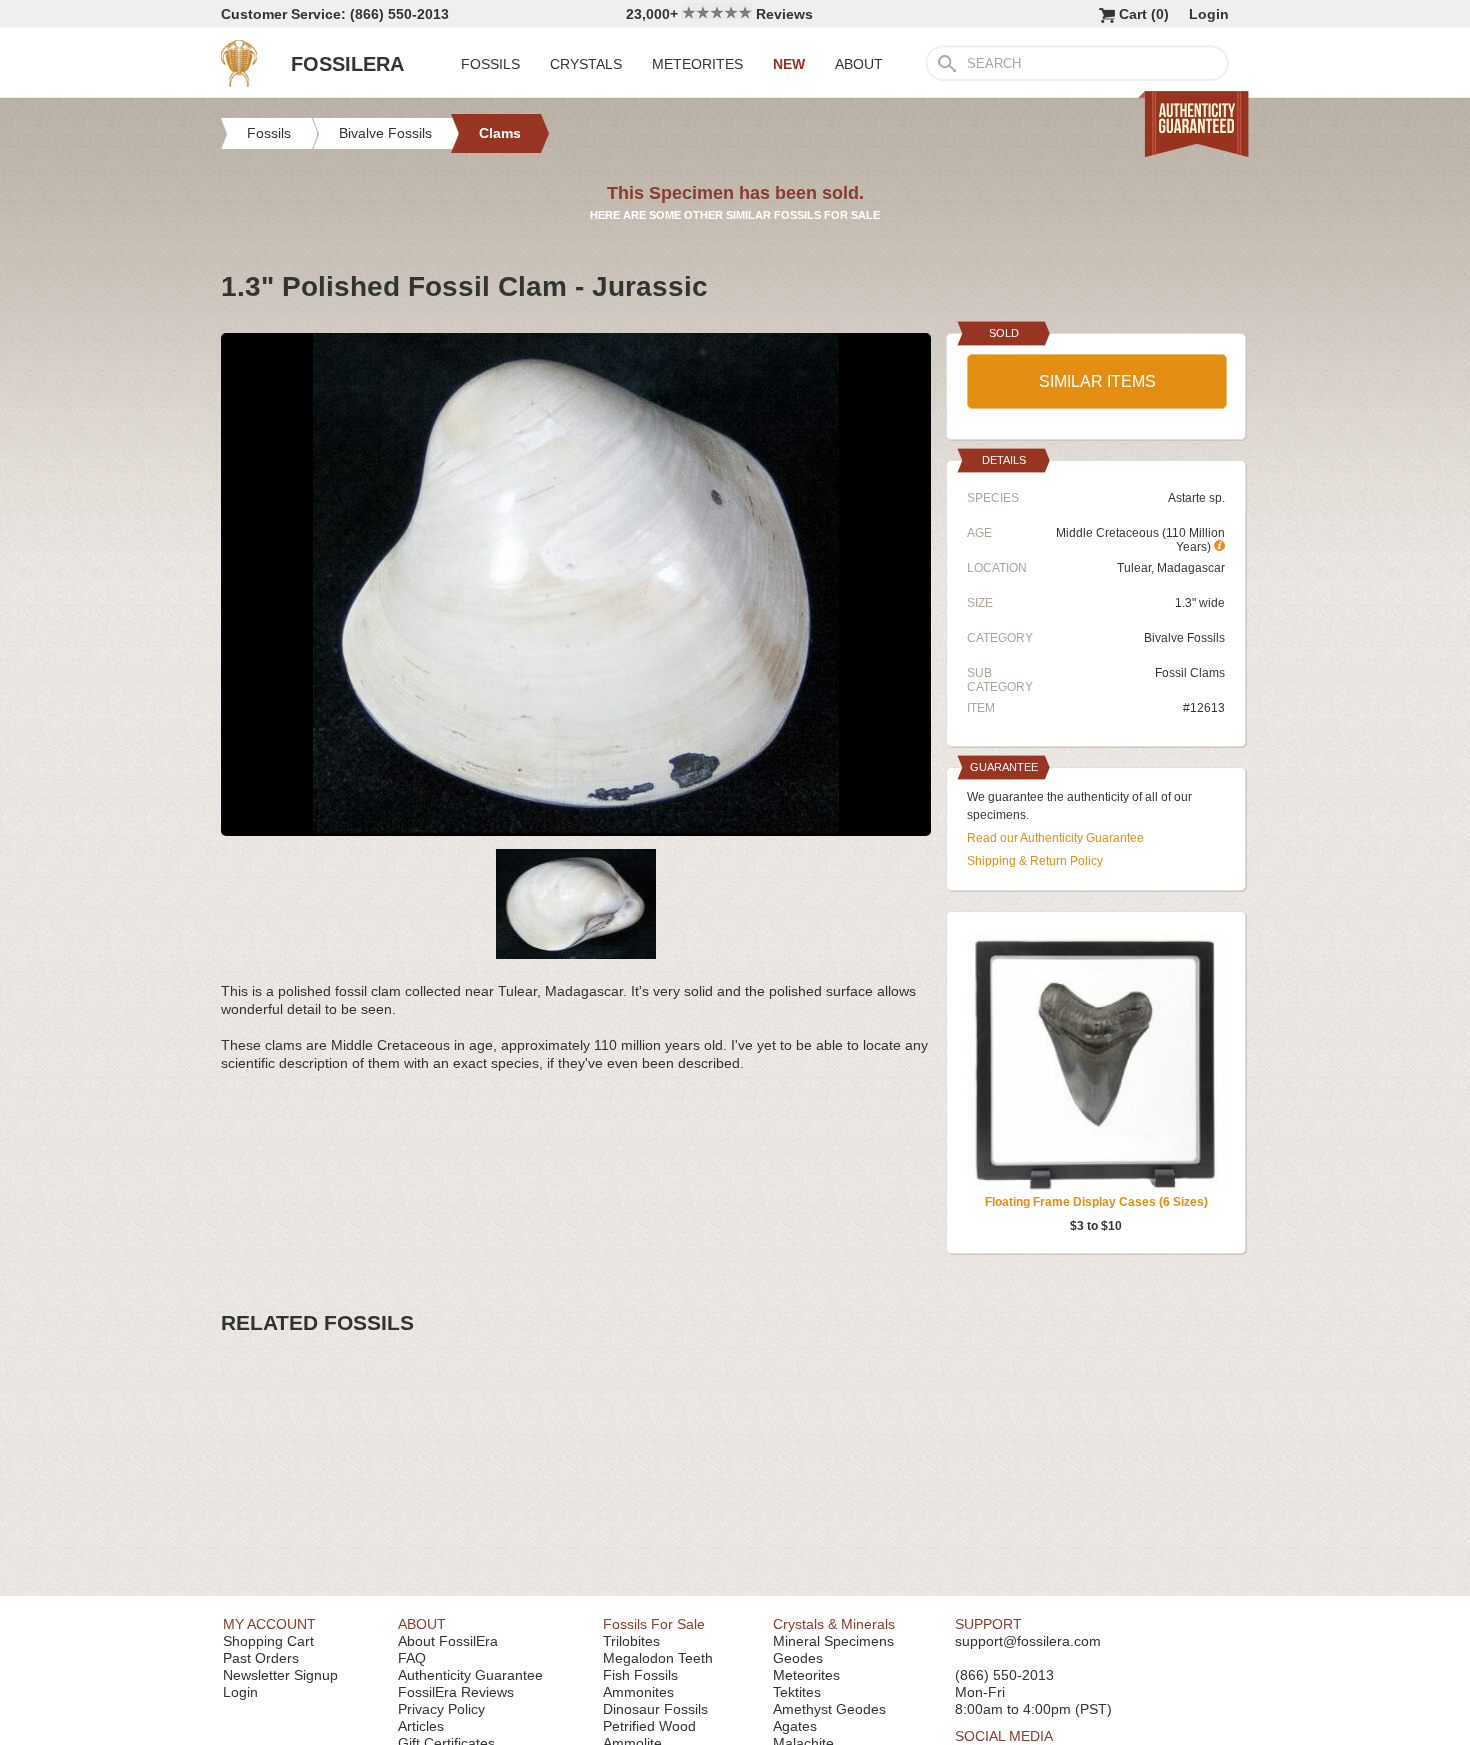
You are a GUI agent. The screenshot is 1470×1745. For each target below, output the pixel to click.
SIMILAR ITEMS (1097, 381)
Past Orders (261, 1658)
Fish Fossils (640, 1675)
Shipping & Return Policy (1035, 861)
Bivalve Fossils (1184, 638)
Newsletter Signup (280, 1675)
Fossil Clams (1190, 673)
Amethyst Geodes (829, 1709)
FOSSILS (490, 64)
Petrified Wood (649, 1726)
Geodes (798, 1658)
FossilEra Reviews (456, 1692)
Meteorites (806, 1675)
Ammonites (638, 1692)
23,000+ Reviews (719, 14)
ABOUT (859, 64)
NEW (789, 64)
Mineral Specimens (833, 1641)
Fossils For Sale (654, 1624)
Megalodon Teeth (658, 1658)
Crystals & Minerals (834, 1624)
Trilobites (631, 1641)
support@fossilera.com (1028, 1641)
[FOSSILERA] (239, 82)
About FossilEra (448, 1641)
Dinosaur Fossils (655, 1709)
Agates (795, 1726)
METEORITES (697, 64)
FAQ (412, 1658)
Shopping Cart (268, 1641)
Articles (421, 1726)
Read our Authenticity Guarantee (1055, 838)
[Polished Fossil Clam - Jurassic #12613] (576, 828)
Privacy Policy (441, 1709)
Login (1209, 14)
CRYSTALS (586, 64)
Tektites (797, 1692)
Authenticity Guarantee (470, 1675)
